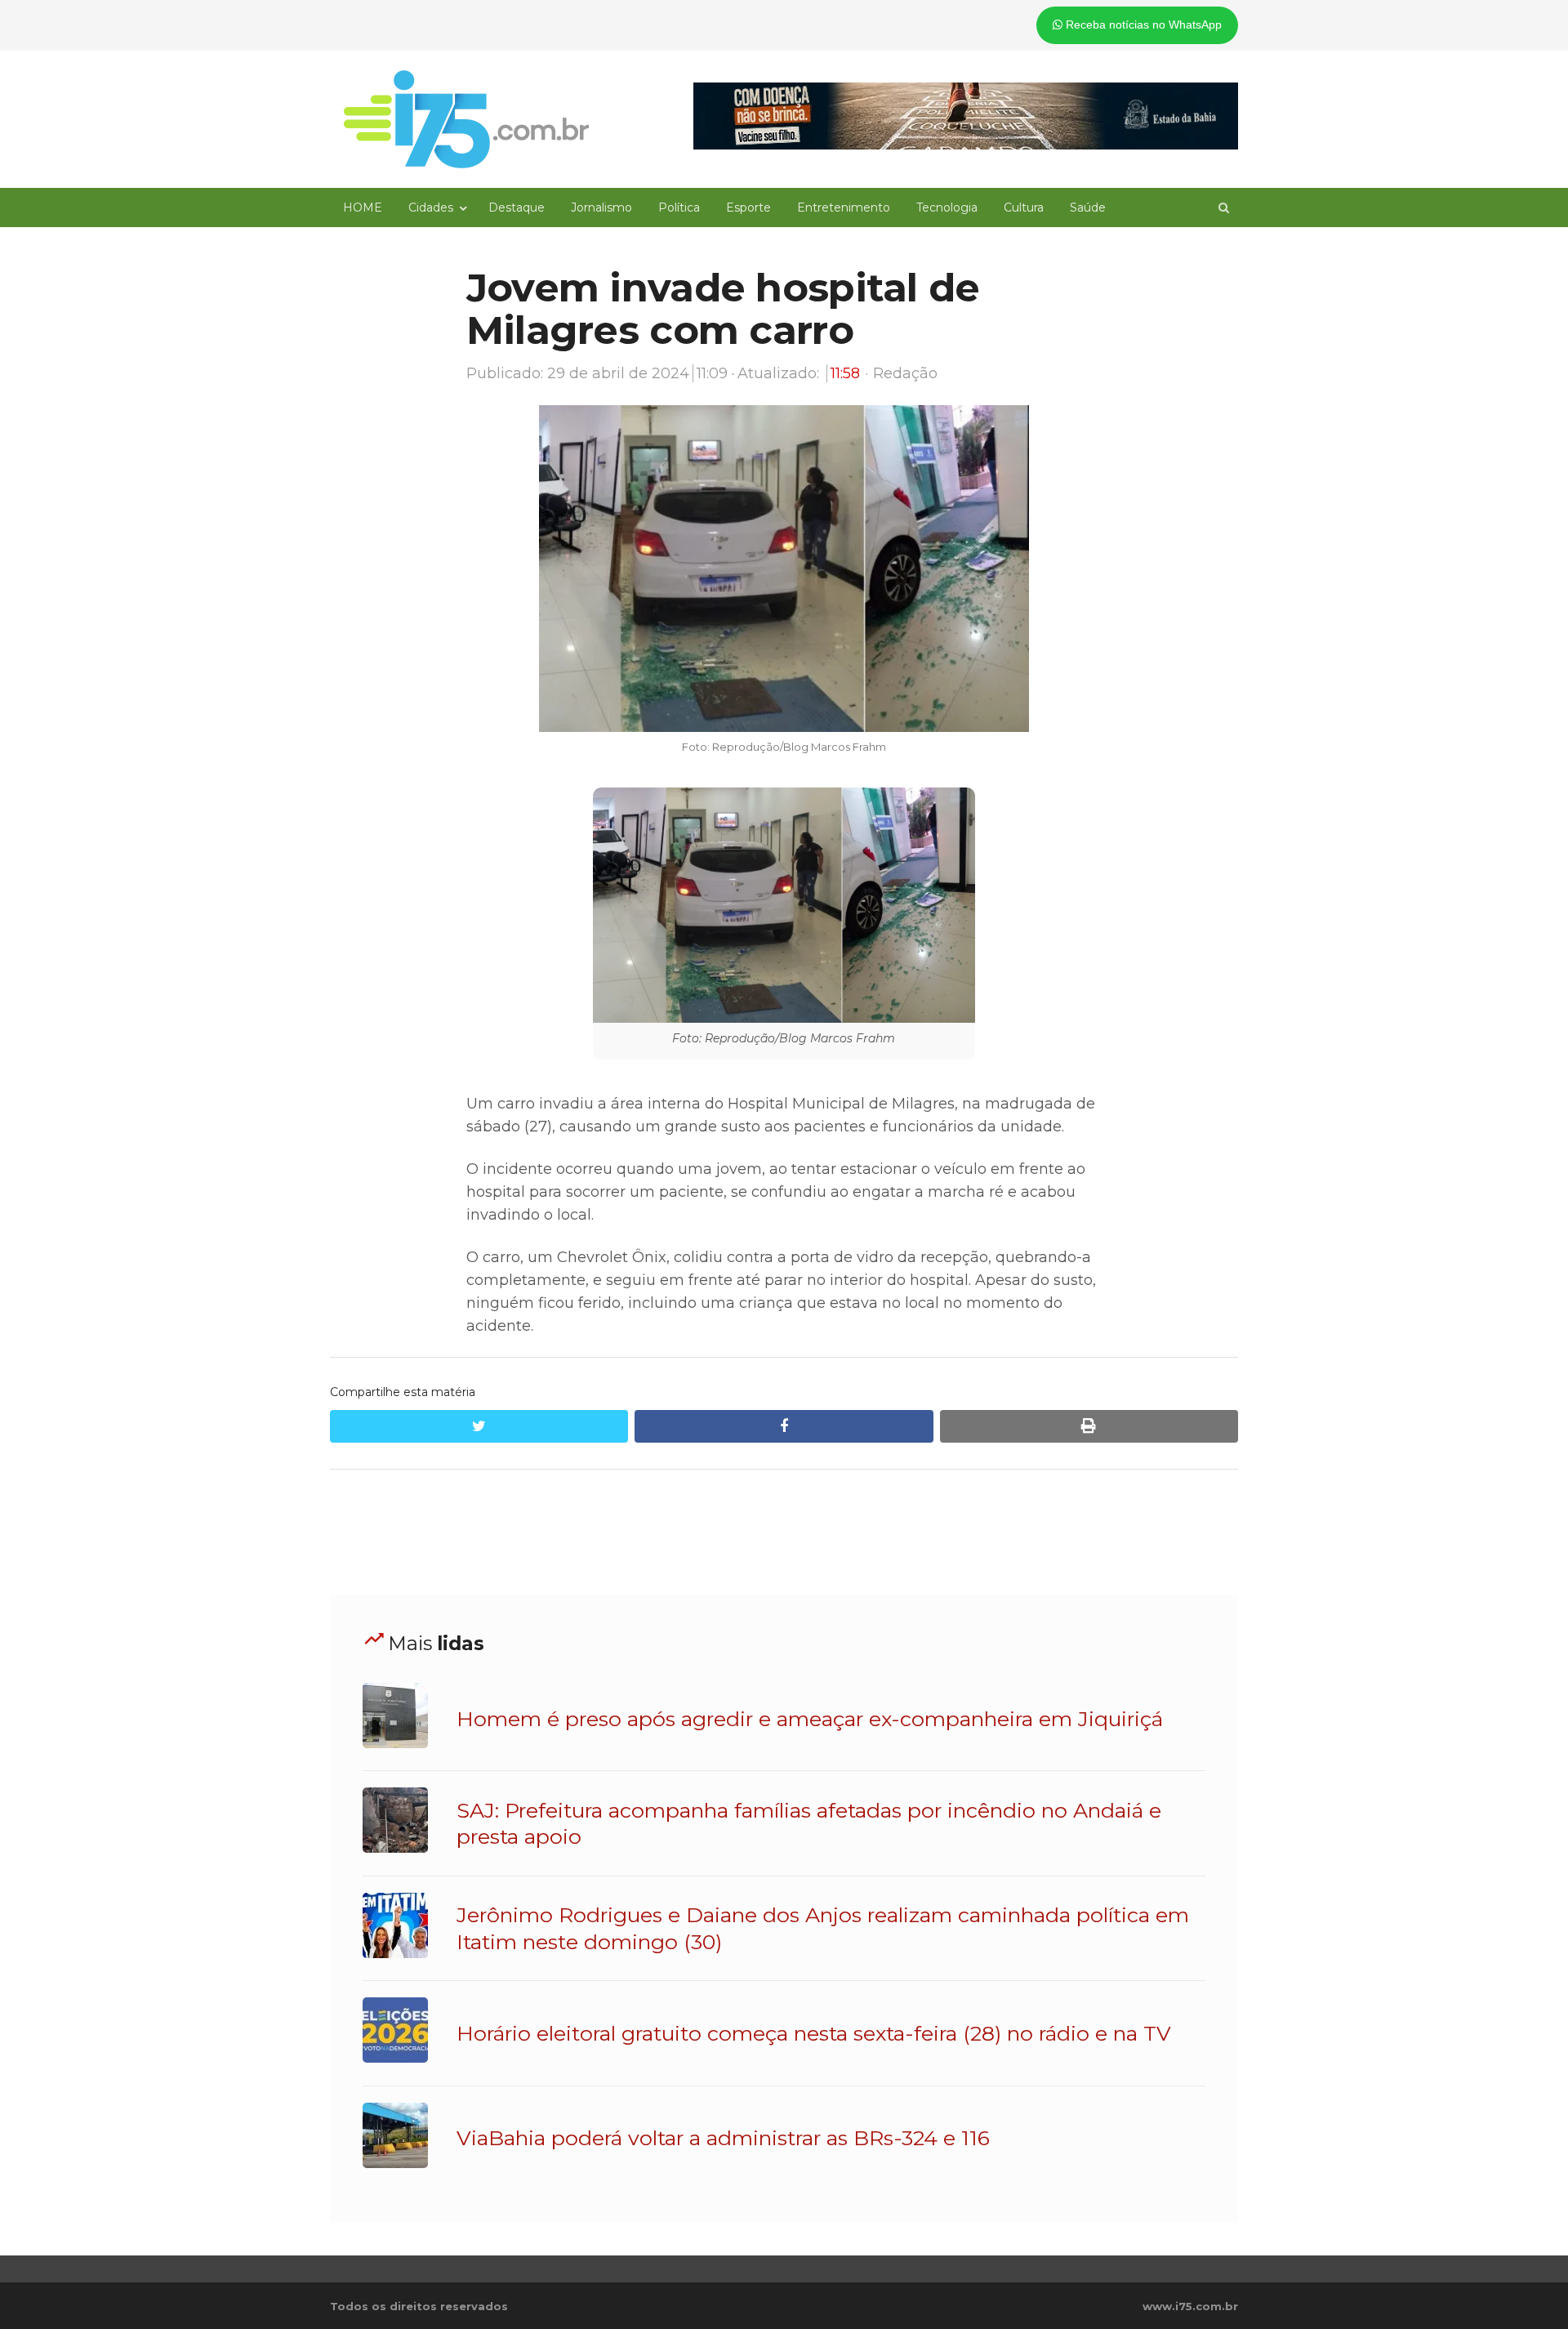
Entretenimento (844, 207)
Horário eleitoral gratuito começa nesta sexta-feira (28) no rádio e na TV (814, 2033)
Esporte (748, 207)
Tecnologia (947, 207)
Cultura (1024, 207)
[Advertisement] (784, 1533)
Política (679, 207)
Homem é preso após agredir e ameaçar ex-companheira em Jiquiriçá (810, 1719)
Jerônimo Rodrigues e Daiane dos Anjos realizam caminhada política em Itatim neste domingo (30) (823, 1928)
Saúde (1088, 207)
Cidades (431, 207)
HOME (363, 207)
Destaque (517, 207)
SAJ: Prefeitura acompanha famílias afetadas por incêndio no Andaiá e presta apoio (809, 1823)
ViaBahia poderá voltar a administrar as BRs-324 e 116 (723, 2138)
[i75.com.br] (466, 119)
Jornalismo (601, 207)
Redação (905, 373)
